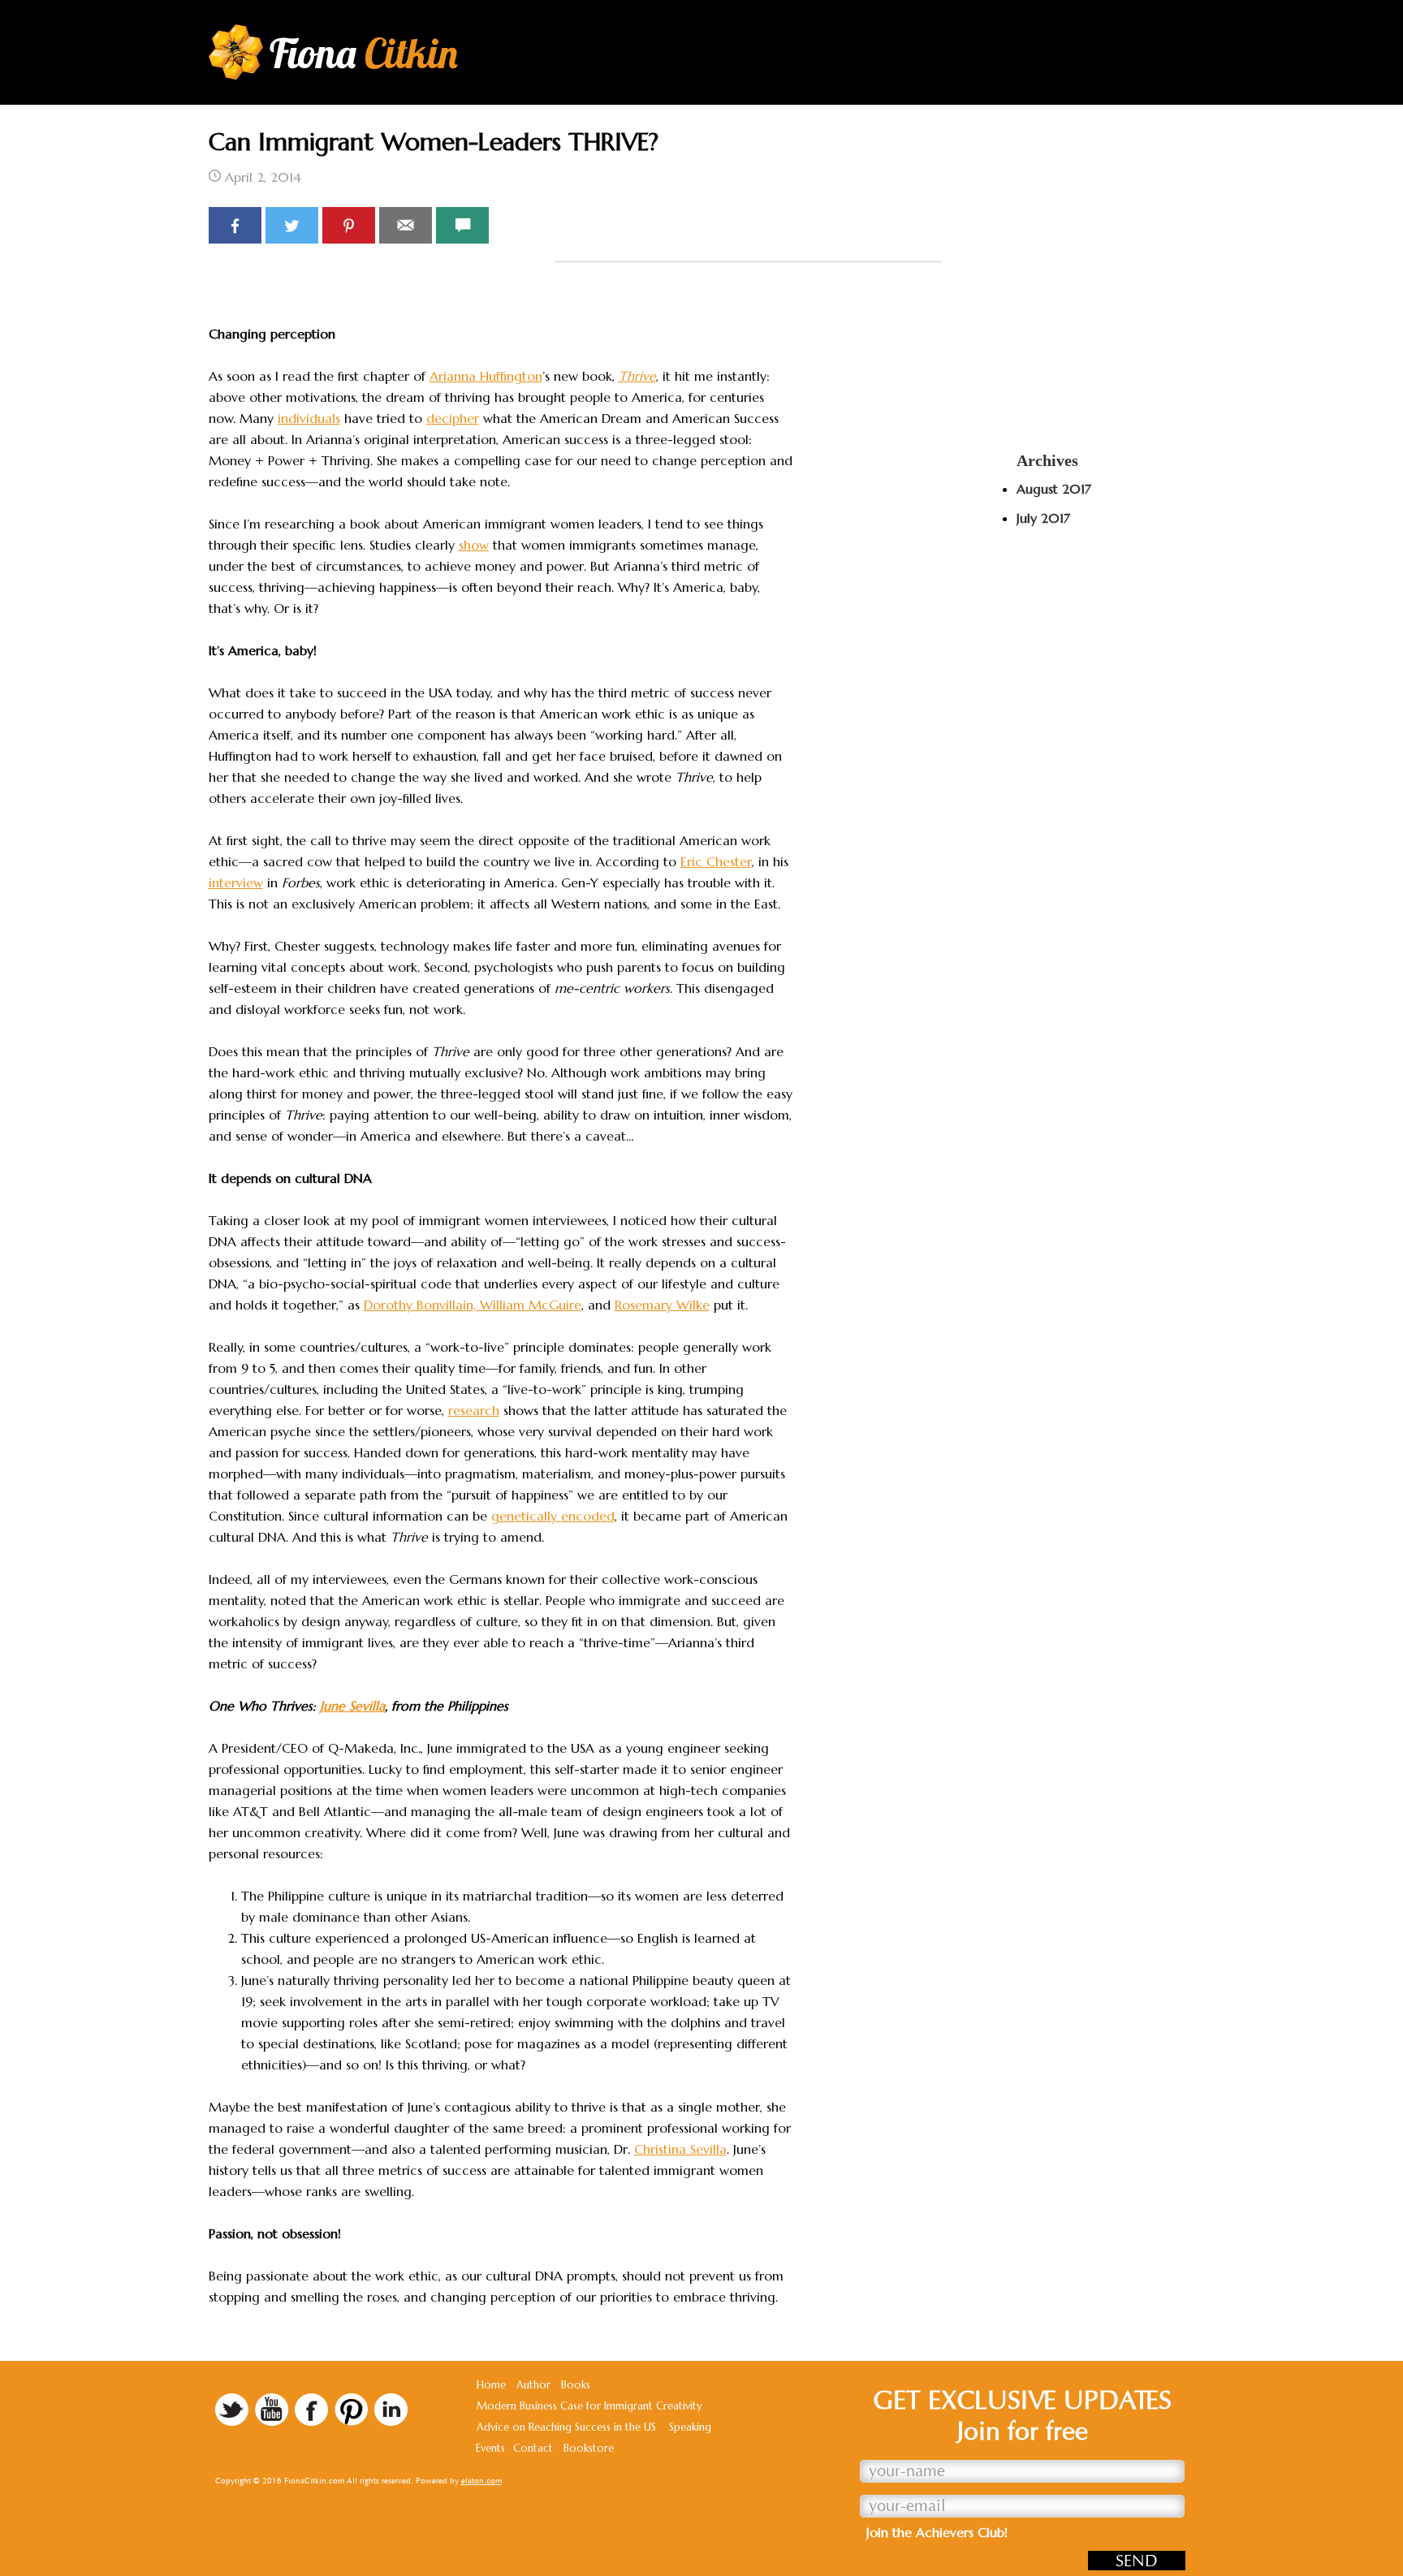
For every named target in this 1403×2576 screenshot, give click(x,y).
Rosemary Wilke (662, 1305)
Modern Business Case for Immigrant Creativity (589, 2406)
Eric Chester (716, 861)
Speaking (690, 2427)
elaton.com (481, 2481)
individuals (309, 418)
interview (236, 882)
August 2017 (1054, 489)
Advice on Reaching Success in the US (566, 2427)
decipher (453, 418)
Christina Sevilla (680, 2149)
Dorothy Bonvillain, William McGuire (473, 1305)
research (474, 1410)
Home (491, 2385)
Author (533, 2385)
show (474, 545)
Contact (533, 2448)
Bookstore (589, 2448)
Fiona (364, 53)
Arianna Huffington (486, 376)
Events (490, 2448)
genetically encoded (553, 1516)
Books (576, 2385)
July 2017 (1043, 518)
